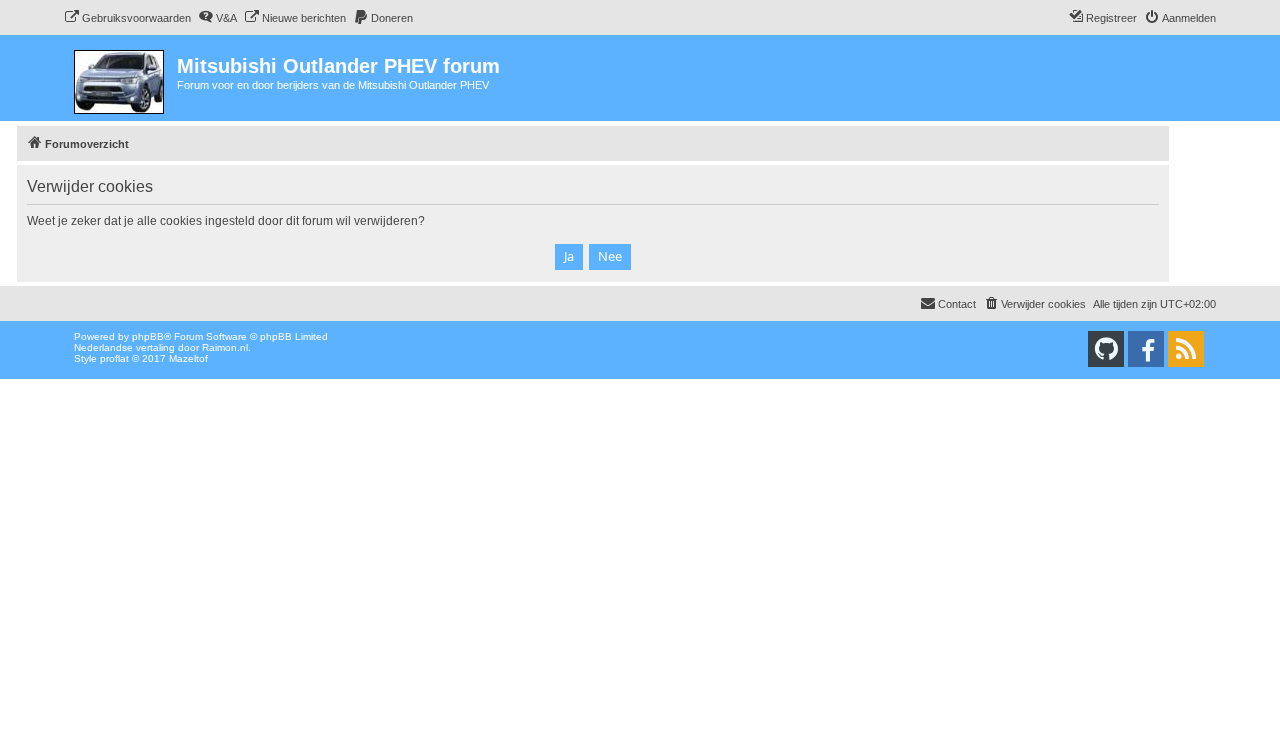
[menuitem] (127, 18)
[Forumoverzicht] (120, 78)
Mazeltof (188, 358)
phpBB (148, 336)
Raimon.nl (225, 347)
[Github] (1106, 349)
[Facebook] (1146, 349)
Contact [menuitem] (957, 304)
